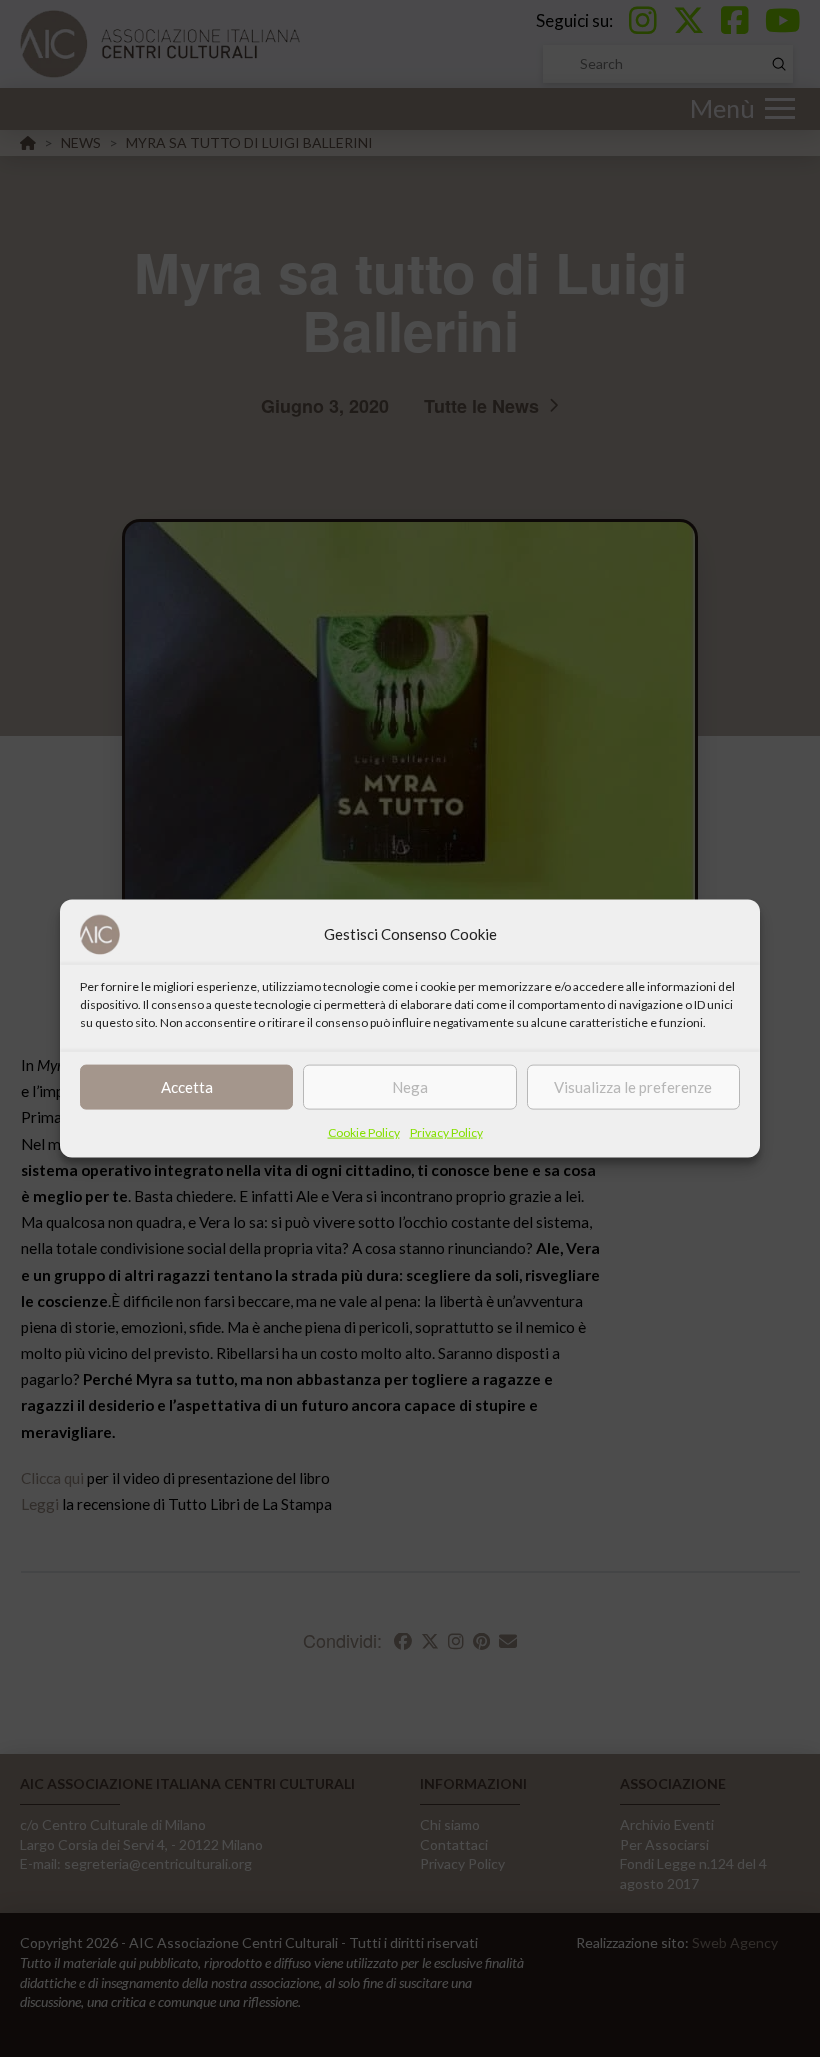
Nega (410, 1087)
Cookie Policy (364, 1131)
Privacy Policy (446, 1131)
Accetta (187, 1087)
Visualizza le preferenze (633, 1087)
